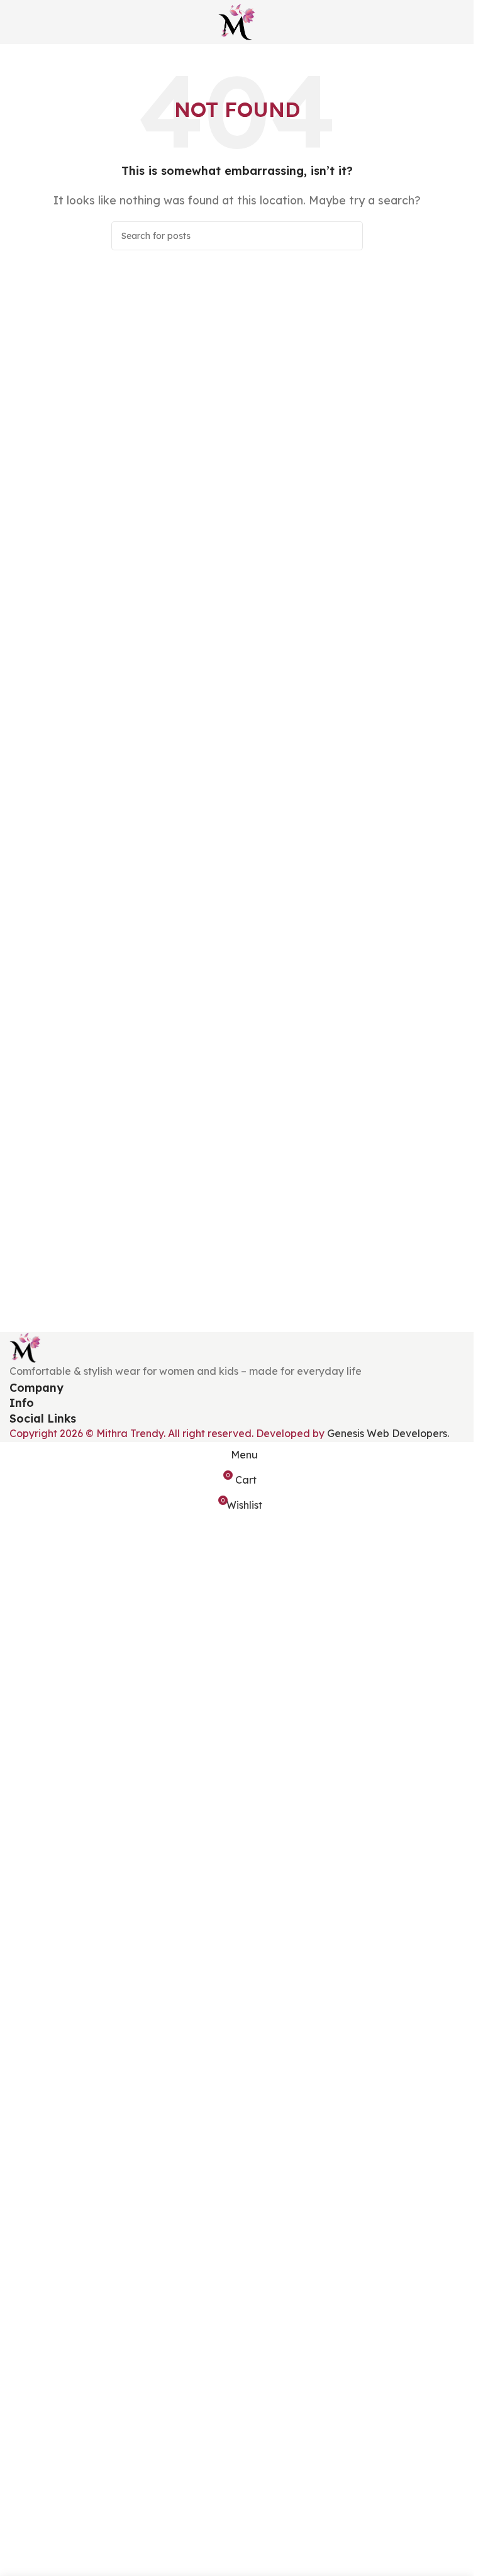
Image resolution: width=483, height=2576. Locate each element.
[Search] (348, 236)
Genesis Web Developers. (388, 1433)
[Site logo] (237, 21)
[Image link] (25, 1346)
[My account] (459, 22)
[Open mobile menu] (14, 22)
